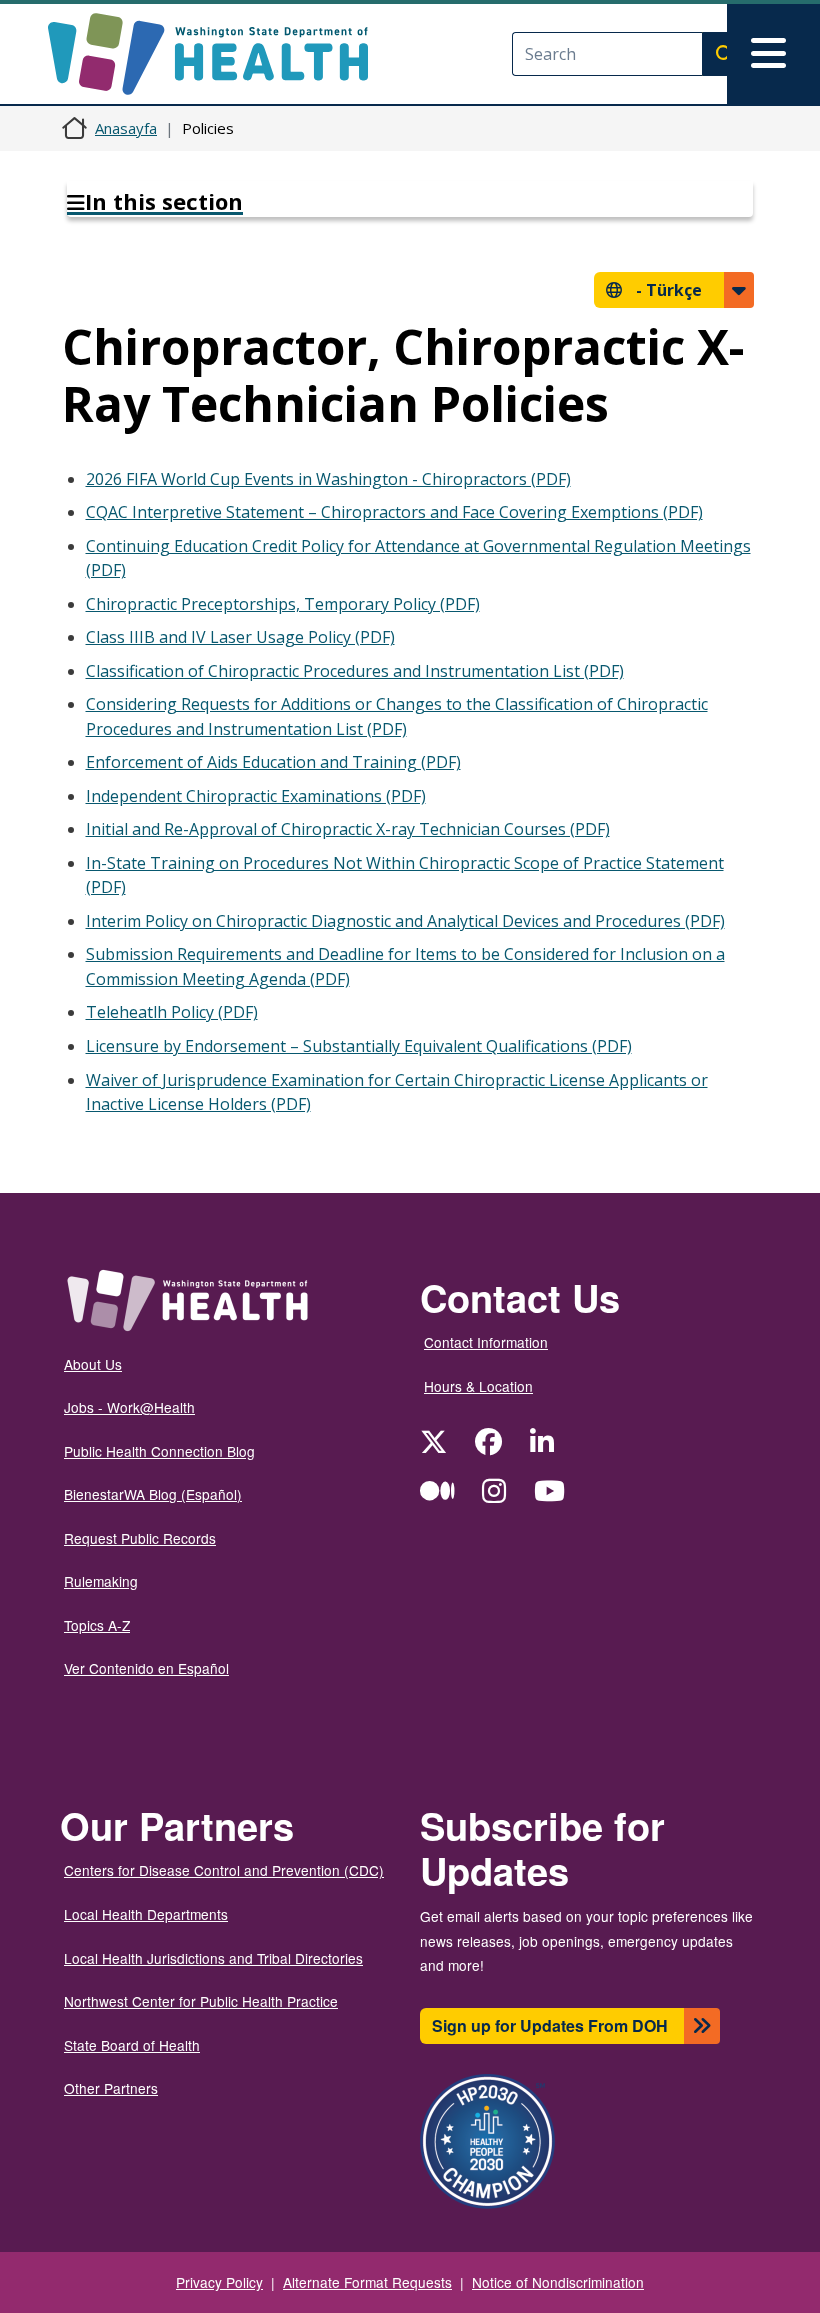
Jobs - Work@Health (129, 1407)
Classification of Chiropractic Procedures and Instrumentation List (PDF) (355, 671)
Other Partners (111, 2088)
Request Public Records (140, 1538)
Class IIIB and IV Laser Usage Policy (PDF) (240, 637)
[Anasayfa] (225, 54)
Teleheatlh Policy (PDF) (172, 1012)
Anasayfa (126, 128)
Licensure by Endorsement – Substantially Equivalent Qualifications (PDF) (359, 1046)
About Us (93, 1364)
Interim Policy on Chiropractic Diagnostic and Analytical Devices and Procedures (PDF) (405, 921)
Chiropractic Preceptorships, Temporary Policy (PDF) (283, 604)
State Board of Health (132, 2045)
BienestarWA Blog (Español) (153, 1494)
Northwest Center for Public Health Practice (201, 2001)
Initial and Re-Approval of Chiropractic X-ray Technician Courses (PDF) (348, 829)
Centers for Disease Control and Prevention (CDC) (224, 1870)
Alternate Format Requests (367, 2282)
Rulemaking (101, 1581)
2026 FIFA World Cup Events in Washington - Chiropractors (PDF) (328, 479)
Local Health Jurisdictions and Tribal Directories (213, 1958)
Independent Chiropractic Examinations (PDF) (256, 796)
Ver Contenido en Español (146, 1668)
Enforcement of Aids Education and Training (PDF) (273, 762)
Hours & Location (478, 1386)
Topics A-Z (97, 1625)
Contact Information (486, 1342)
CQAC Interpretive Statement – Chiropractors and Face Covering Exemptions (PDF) (394, 512)
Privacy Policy (219, 2282)
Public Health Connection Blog (159, 1451)
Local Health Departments (146, 1914)
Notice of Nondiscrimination (558, 2282)
